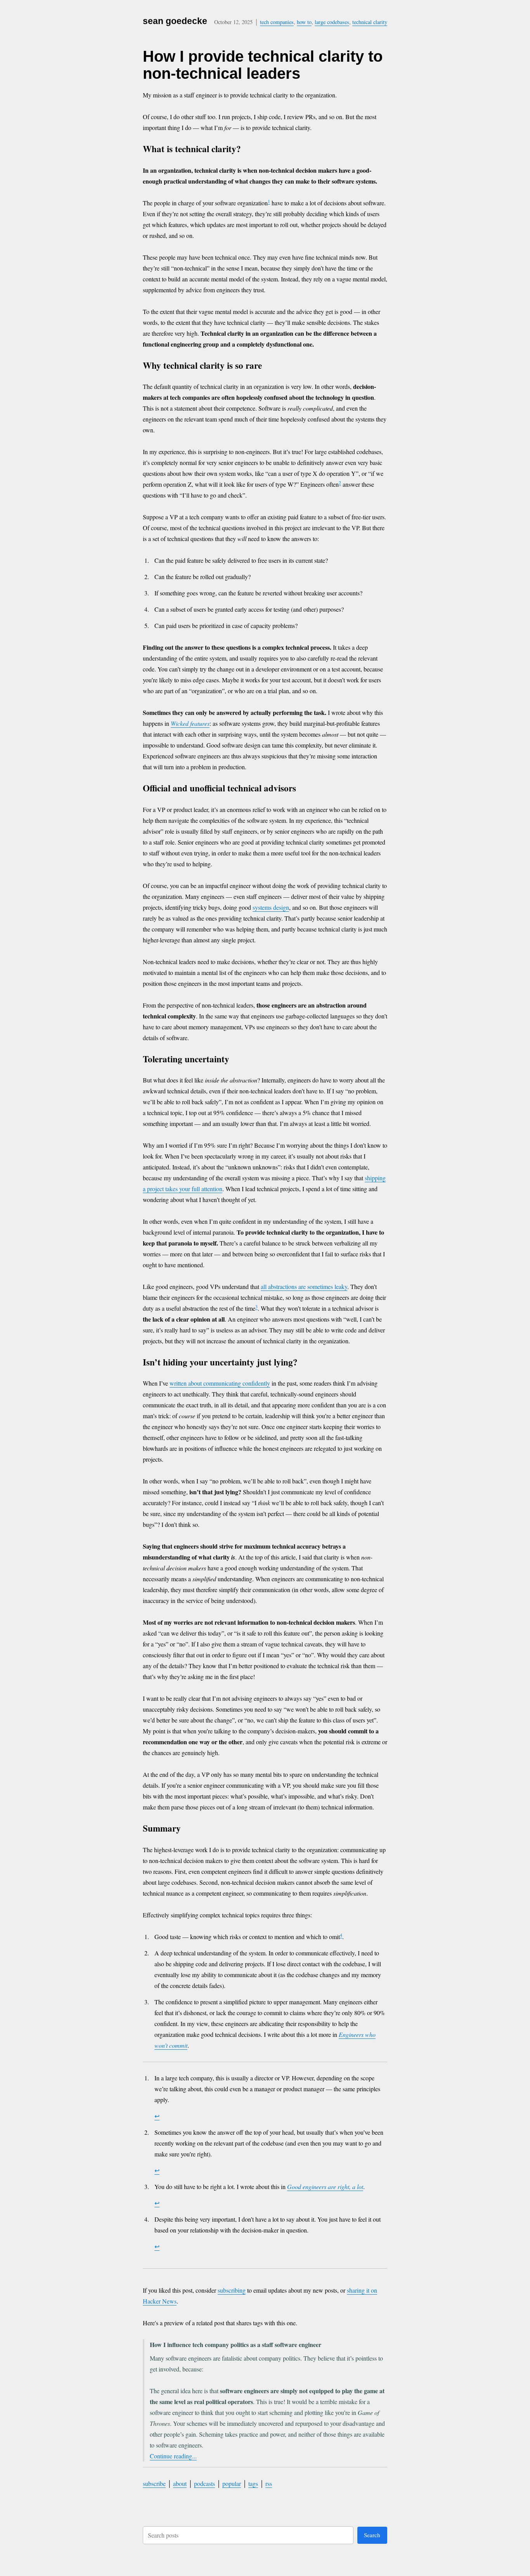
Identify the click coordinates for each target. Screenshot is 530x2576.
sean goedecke (175, 21)
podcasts (204, 2483)
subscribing (232, 2290)
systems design (271, 907)
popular (232, 2483)
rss (269, 2483)
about (180, 2483)
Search (372, 2535)
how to (304, 22)
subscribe (154, 2483)
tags (253, 2483)
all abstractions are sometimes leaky (304, 1286)
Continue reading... (173, 2456)
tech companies (277, 22)
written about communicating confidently (220, 1383)
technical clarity (370, 22)
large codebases (332, 22)
